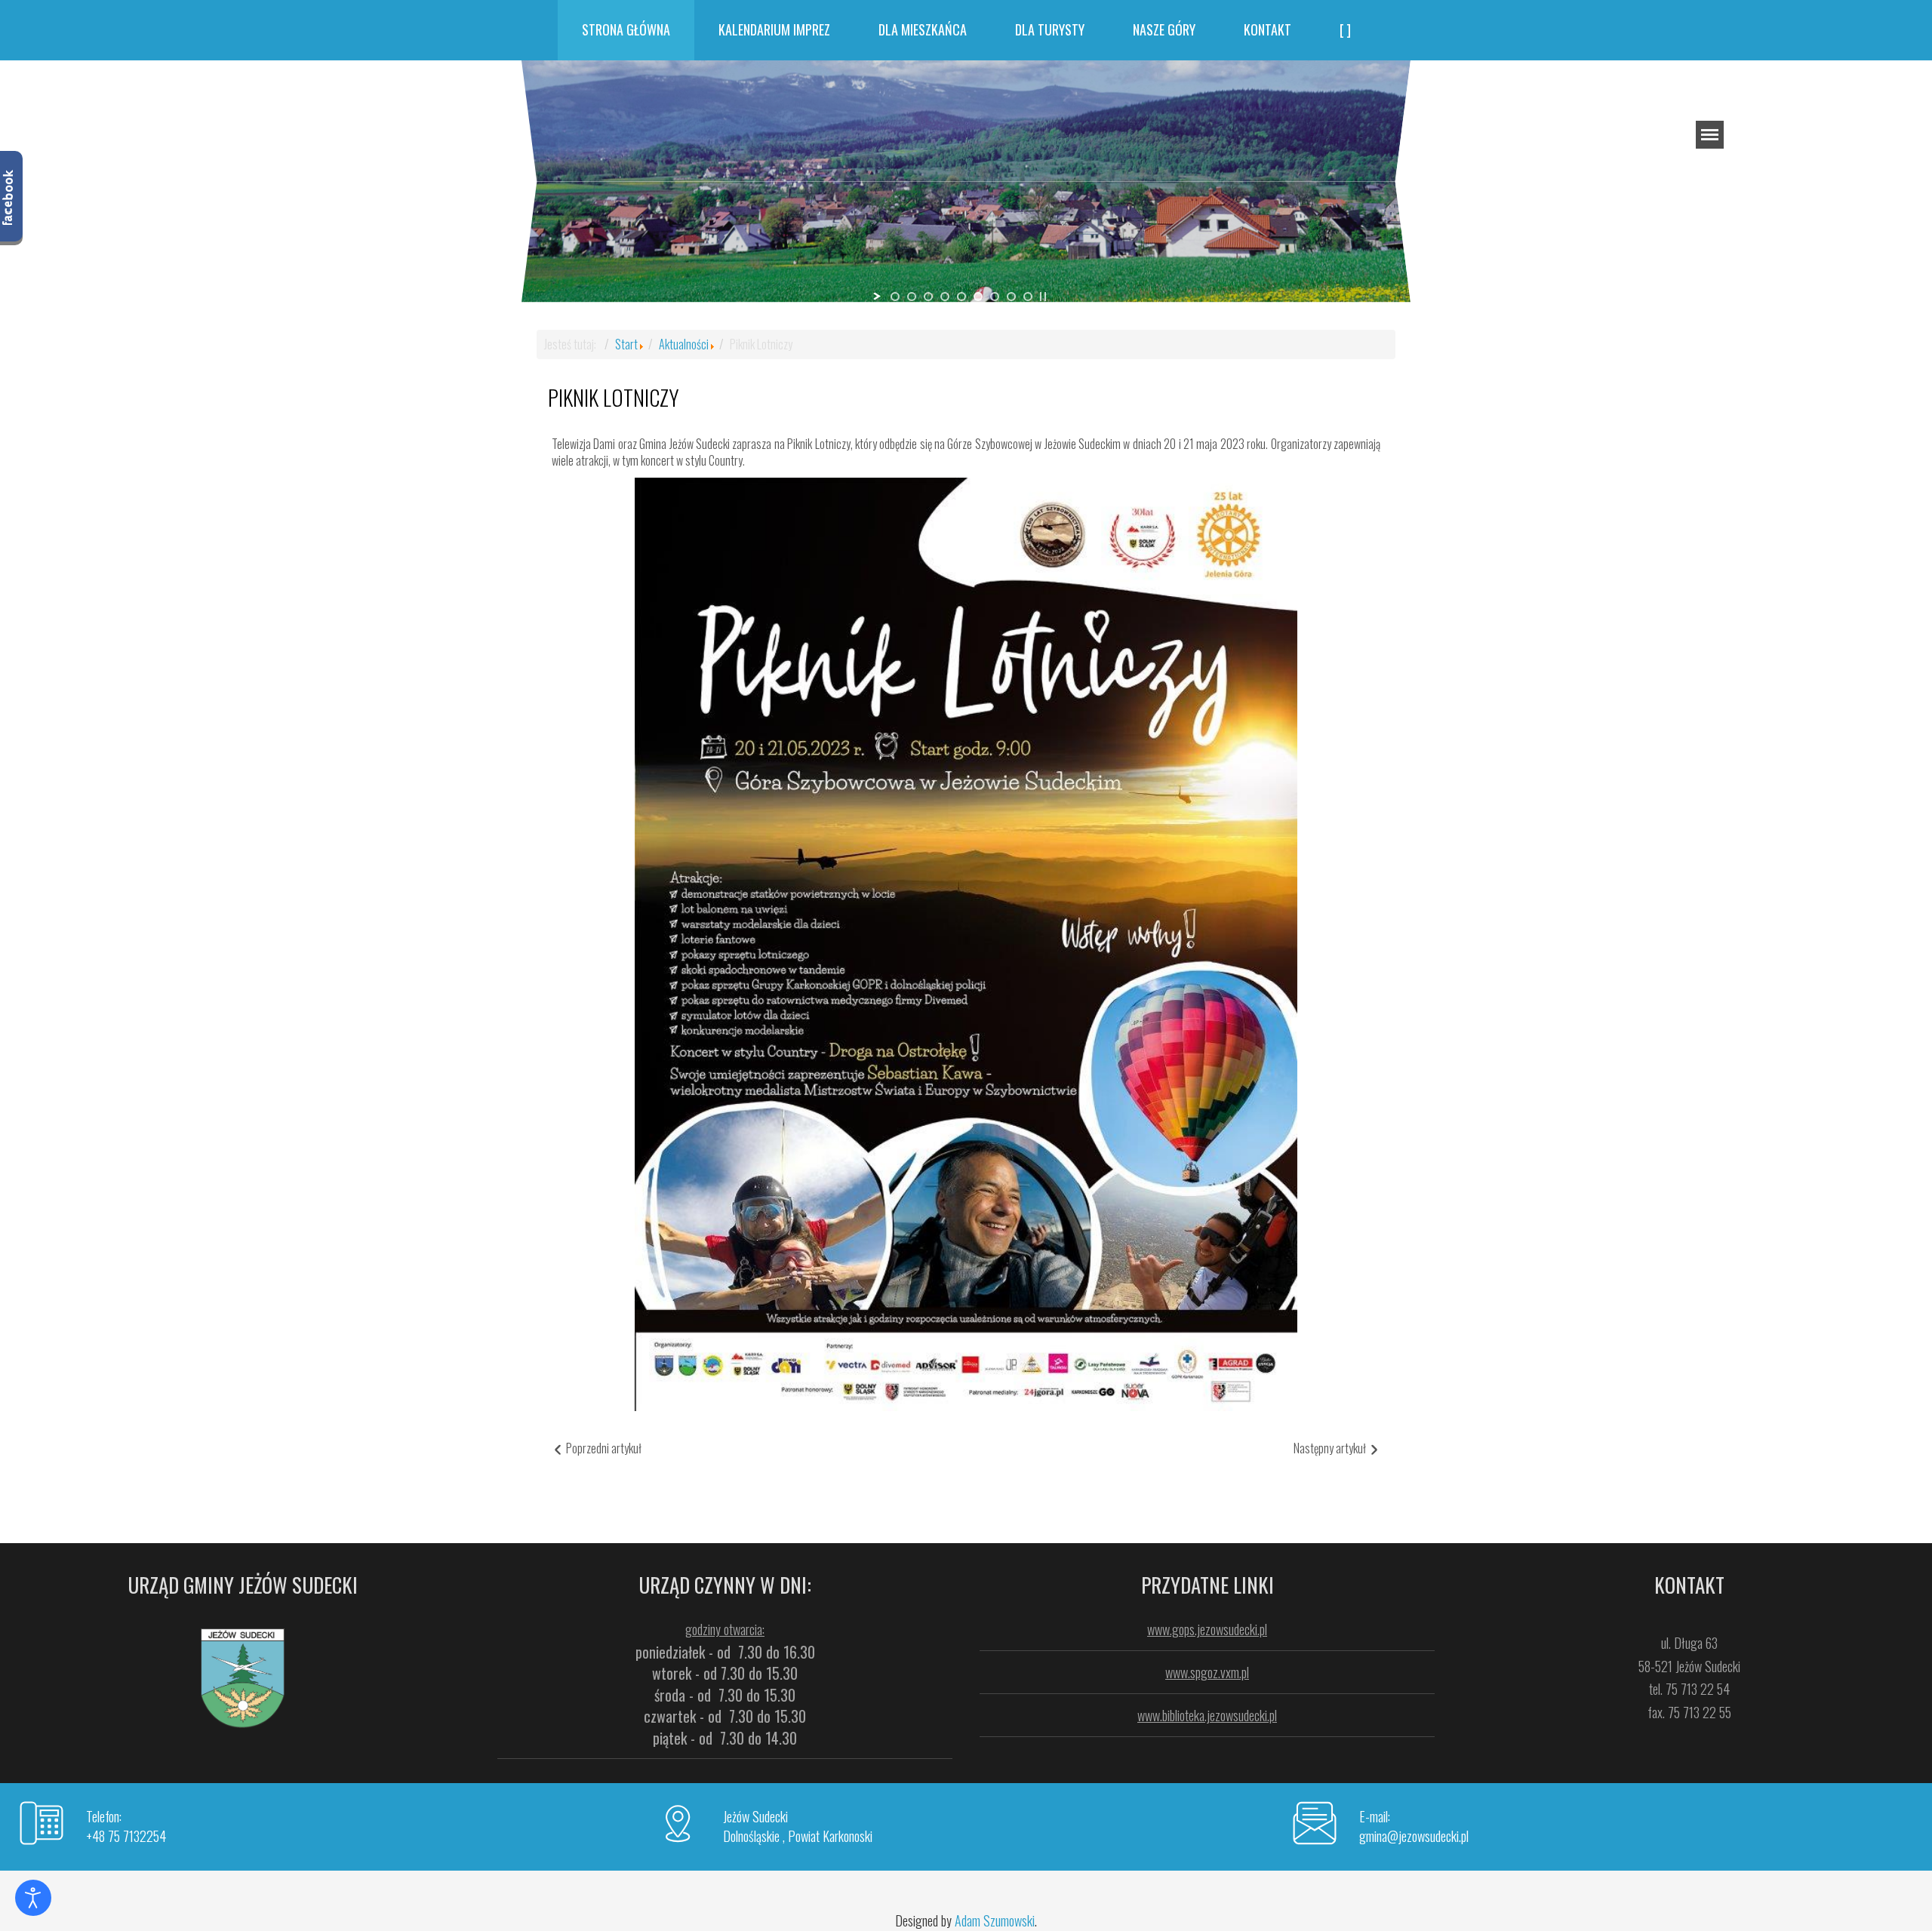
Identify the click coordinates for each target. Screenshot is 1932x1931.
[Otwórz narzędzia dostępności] (33, 1898)
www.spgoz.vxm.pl (1207, 1672)
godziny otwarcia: (725, 1629)
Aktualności (684, 344)
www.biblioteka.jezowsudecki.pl (1207, 1715)
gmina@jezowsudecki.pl (1414, 1836)
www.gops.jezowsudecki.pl (1207, 1629)
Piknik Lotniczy (614, 397)
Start (626, 344)
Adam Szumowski (995, 1920)
